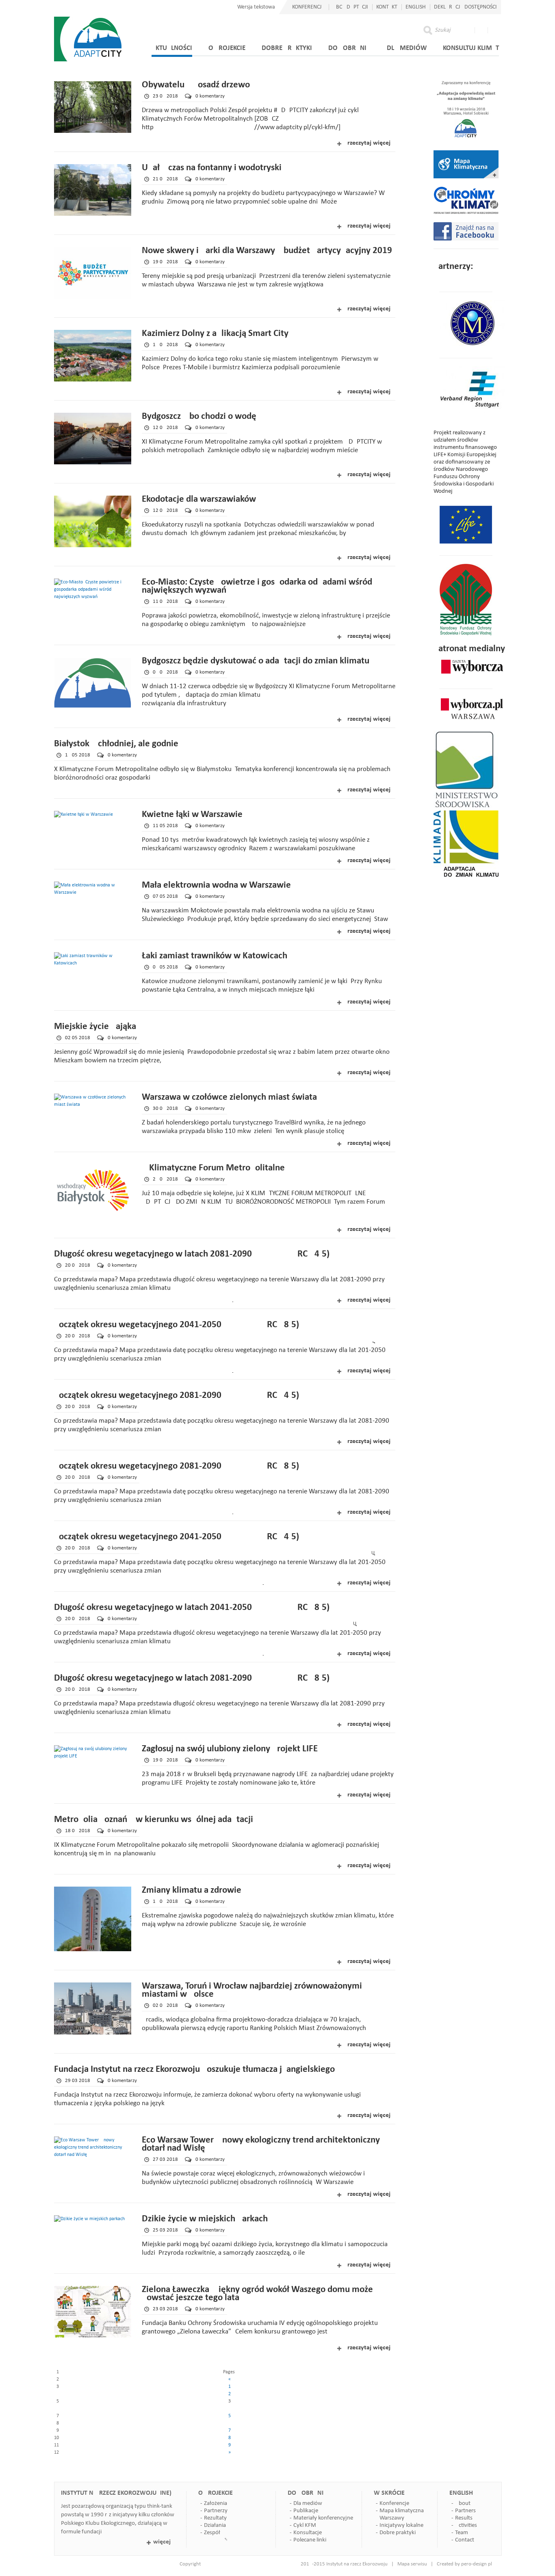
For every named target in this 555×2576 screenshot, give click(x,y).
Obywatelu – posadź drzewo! (197, 85)
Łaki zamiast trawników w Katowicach (215, 956)
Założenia (216, 2503)
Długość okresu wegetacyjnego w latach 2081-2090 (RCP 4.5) (192, 1254)
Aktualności (172, 48)
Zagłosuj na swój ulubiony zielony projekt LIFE (230, 1749)
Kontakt (387, 7)
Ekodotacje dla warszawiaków (199, 499)
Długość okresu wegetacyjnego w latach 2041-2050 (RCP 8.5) (192, 1608)
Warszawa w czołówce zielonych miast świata (229, 1097)
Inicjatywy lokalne (401, 2525)
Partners (465, 2511)
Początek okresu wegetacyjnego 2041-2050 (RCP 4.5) (177, 1537)
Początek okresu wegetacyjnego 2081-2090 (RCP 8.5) (177, 1466)
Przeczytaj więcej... (370, 143)
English (416, 7)
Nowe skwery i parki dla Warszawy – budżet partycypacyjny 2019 (267, 251)
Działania (215, 2525)
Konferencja (308, 7)
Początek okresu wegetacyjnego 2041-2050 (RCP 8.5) (177, 1325)
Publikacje (306, 2511)
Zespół (212, 2533)
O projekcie (227, 48)
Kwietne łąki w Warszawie (192, 815)
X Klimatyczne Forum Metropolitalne (213, 1168)
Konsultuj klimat (471, 48)
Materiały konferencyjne (323, 2518)
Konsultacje (308, 2533)
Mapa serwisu (412, 2564)
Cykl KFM (305, 2525)
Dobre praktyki (287, 48)
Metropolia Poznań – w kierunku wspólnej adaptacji (154, 1820)
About (463, 2503)
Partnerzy (216, 2511)
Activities (466, 2525)
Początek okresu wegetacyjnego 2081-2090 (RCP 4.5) (177, 1396)
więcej (162, 2542)
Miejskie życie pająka (95, 1027)
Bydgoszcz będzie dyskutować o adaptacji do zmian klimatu (256, 661)
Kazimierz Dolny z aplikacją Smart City (215, 334)
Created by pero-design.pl (464, 2564)
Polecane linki (310, 2540)
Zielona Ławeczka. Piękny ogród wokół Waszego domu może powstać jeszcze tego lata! (257, 2294)
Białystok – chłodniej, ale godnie (116, 744)
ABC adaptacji (350, 7)
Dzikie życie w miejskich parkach (205, 2219)
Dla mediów (407, 48)
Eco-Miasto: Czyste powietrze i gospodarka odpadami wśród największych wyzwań (257, 586)
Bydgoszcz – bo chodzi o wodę (199, 417)
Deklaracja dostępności (465, 7)
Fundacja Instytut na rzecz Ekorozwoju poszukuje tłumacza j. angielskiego (194, 2070)
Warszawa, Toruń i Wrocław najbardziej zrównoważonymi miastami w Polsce (252, 1990)
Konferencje (394, 2503)
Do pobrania (349, 48)
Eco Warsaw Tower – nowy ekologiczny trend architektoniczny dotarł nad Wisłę (261, 2144)
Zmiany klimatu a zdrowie (192, 1890)
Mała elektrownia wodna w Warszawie (216, 885)
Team (462, 2533)
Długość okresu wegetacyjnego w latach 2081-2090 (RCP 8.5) (192, 1678)
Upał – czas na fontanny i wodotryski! (213, 168)
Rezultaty (215, 2518)
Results (464, 2518)
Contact (465, 2540)
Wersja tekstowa (256, 7)
